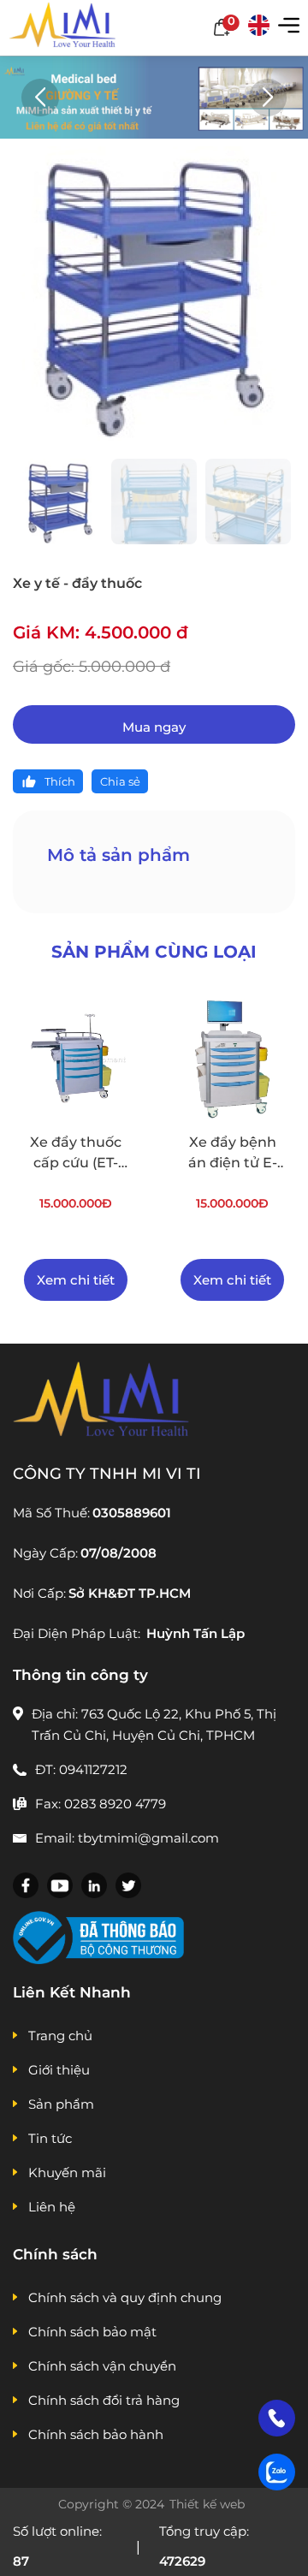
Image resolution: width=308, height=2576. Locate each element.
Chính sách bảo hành (96, 2434)
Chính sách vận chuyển (102, 2366)
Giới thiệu (59, 2070)
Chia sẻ (120, 781)
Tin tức (50, 2138)
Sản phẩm (61, 2104)
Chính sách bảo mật (92, 2332)
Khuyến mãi (67, 2172)
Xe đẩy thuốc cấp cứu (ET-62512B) (76, 1154)
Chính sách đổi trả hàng (104, 2400)
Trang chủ (60, 2036)
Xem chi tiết (76, 1280)
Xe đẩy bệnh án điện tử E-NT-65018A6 (233, 1154)
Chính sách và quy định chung (125, 2297)
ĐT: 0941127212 (81, 1769)
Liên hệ (52, 2207)
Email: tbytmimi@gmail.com (127, 1838)
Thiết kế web (209, 2504)
